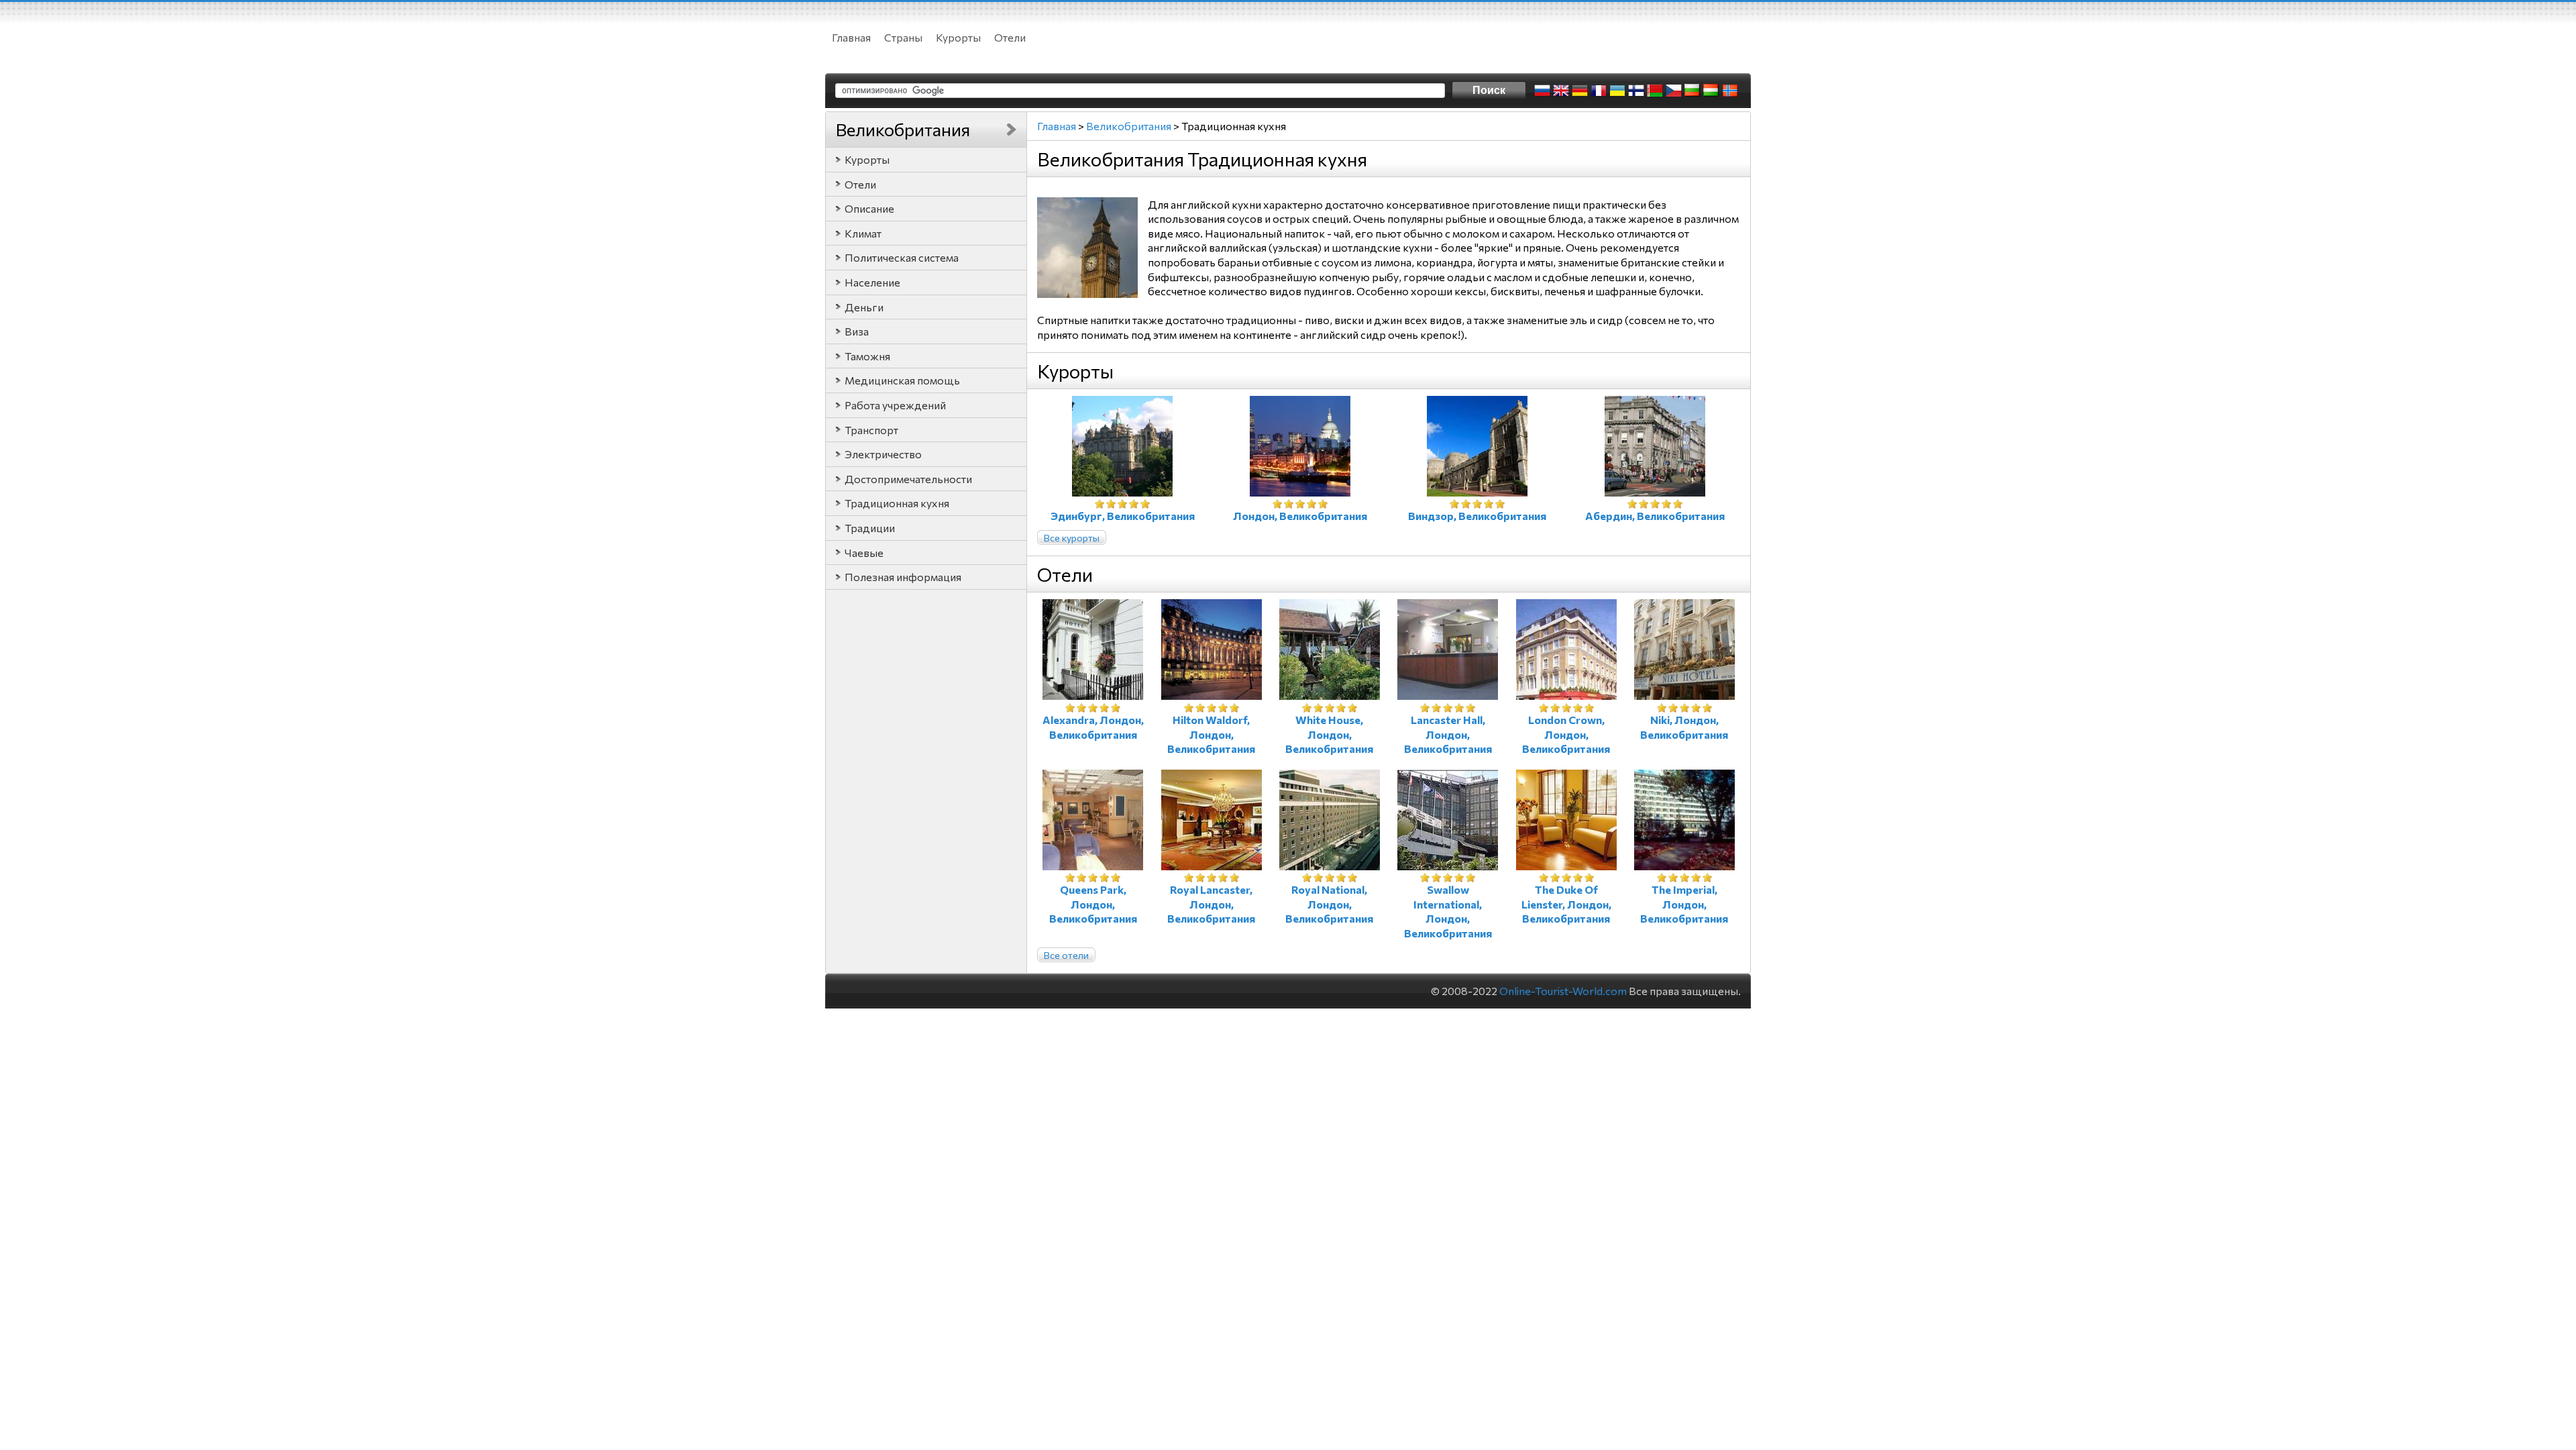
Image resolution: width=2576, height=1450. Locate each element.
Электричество (883, 454)
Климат (863, 233)
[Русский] (1542, 91)
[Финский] (1636, 91)
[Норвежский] (1730, 91)
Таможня (867, 356)
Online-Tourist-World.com (1563, 991)
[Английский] (1561, 91)
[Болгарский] (1693, 91)
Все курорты (1072, 538)
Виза (857, 331)
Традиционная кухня (897, 503)
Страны (903, 37)
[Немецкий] (1580, 91)
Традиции (870, 528)
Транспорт (871, 430)
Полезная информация (903, 577)
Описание (869, 208)
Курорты (958, 37)
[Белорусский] (1655, 91)
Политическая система (902, 257)
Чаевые (864, 553)
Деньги (864, 307)
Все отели (1066, 955)
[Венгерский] (1711, 91)
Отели (1010, 37)
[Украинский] (1617, 91)
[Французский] (1599, 91)
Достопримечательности (908, 479)
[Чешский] (1674, 91)
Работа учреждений (895, 405)
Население (872, 282)
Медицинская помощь (902, 380)
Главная (851, 37)
